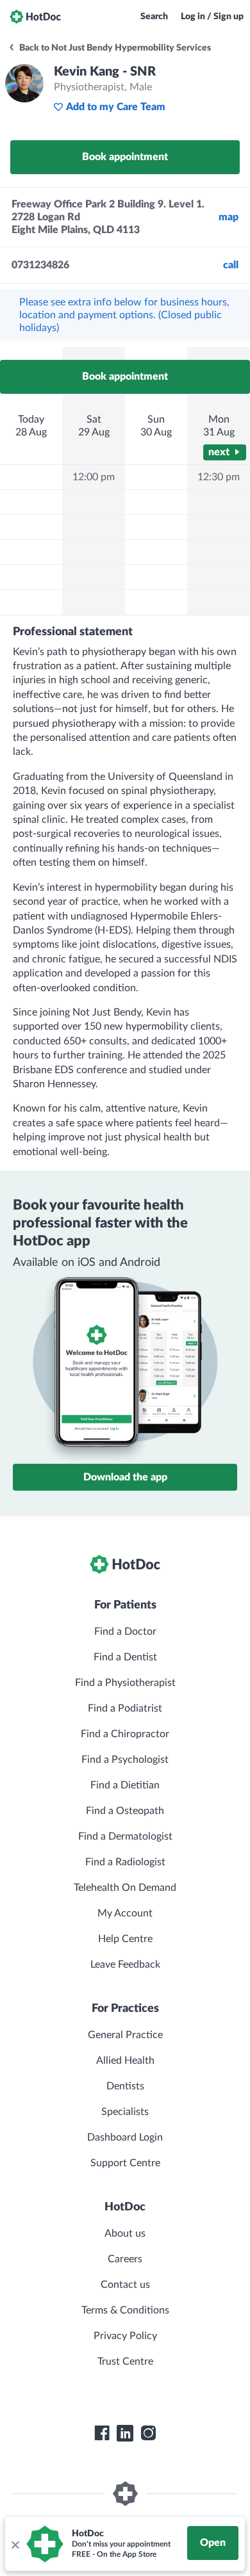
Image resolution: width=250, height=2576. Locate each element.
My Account (125, 1913)
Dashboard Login (125, 2137)
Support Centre (125, 2163)
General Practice (125, 2035)
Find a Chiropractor (125, 1734)
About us (125, 2233)
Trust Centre (125, 2361)
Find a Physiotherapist (125, 1683)
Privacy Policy (125, 2336)
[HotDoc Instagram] (148, 2433)
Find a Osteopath (125, 1811)
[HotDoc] (35, 17)
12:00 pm (94, 477)
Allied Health (125, 2061)
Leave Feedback (125, 1964)
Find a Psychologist (125, 1760)
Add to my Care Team (116, 107)
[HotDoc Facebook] (102, 2433)
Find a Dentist (125, 1657)
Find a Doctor (125, 1632)
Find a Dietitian (125, 1785)
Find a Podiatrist (125, 1708)
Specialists (125, 2112)
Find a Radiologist (125, 1862)
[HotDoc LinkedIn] (125, 2433)
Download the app (125, 1477)
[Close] (15, 2544)
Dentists (125, 2086)
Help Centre (125, 1939)
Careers (125, 2259)
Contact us (125, 2285)
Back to (114, 48)
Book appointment (125, 157)
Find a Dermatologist (125, 1836)
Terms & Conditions (125, 2310)
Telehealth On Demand (125, 1888)
